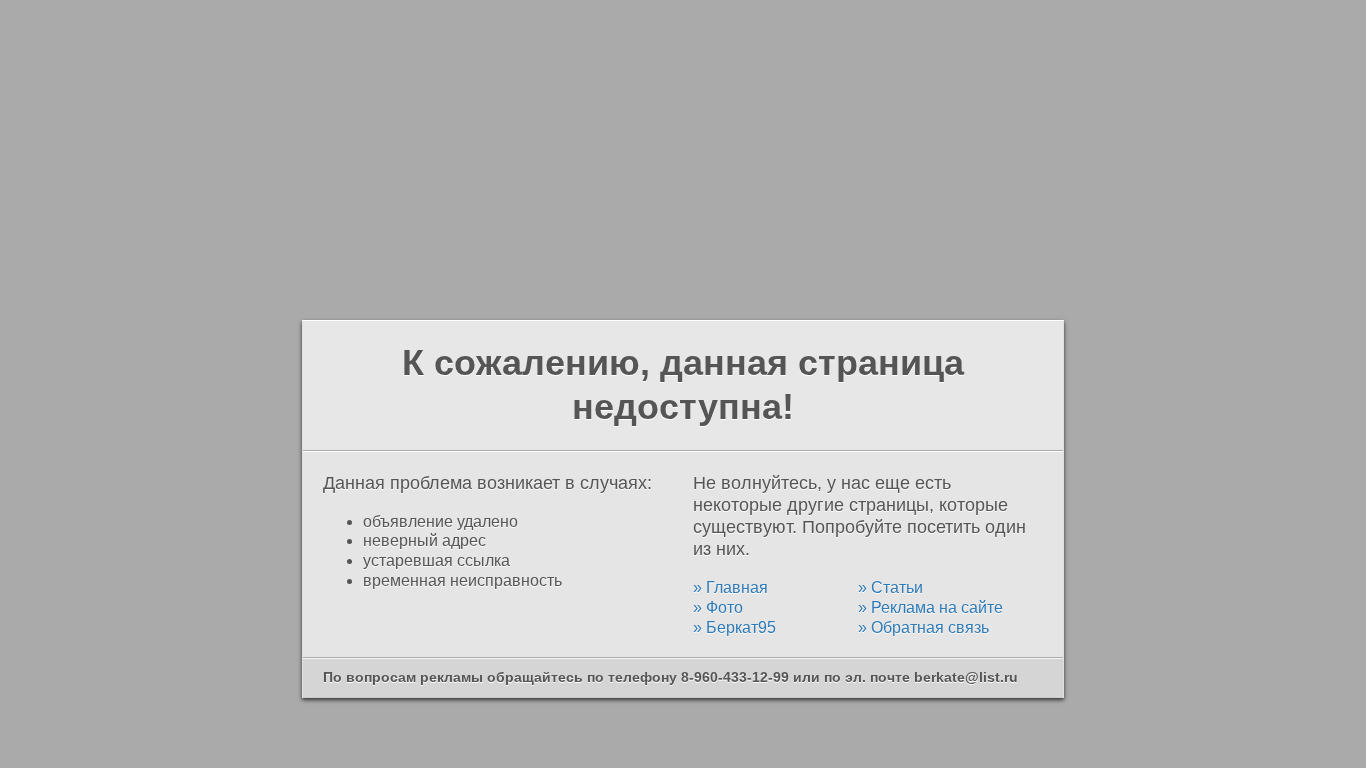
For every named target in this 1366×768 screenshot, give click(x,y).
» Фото (718, 607)
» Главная (730, 587)
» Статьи (890, 587)
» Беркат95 (734, 627)
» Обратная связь (923, 627)
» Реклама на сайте (930, 607)
